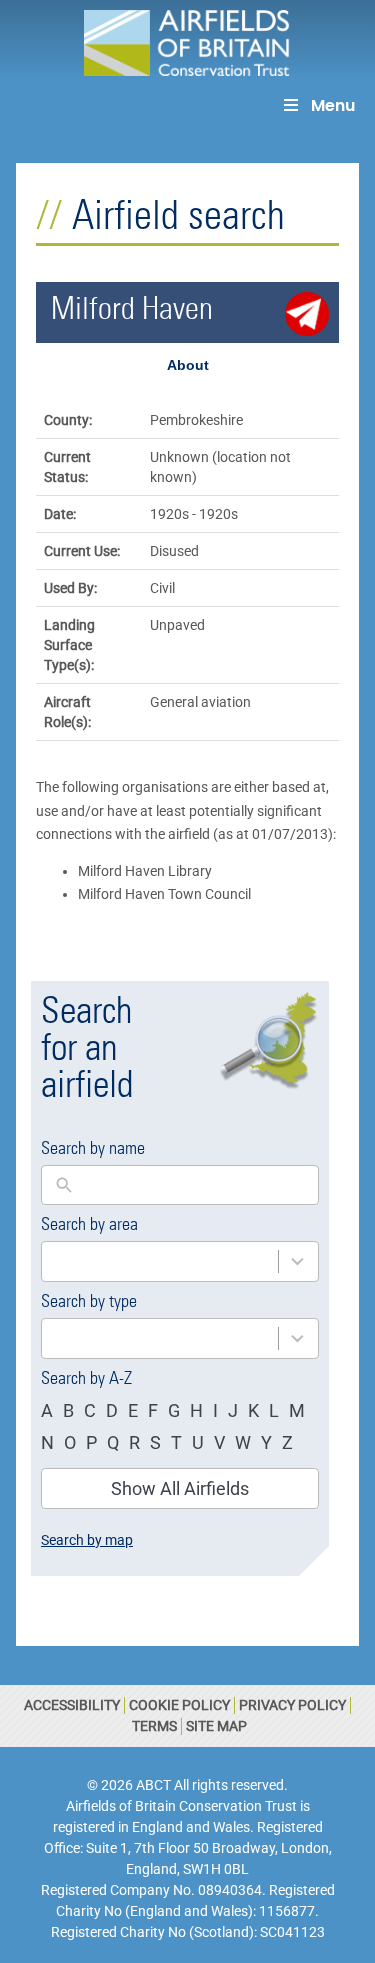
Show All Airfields (180, 1488)
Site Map (216, 1726)
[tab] (187, 365)
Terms (154, 1726)
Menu (333, 105)
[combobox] (160, 1261)
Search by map (87, 1540)
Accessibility (72, 1705)
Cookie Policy (179, 1705)
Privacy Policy (292, 1705)
